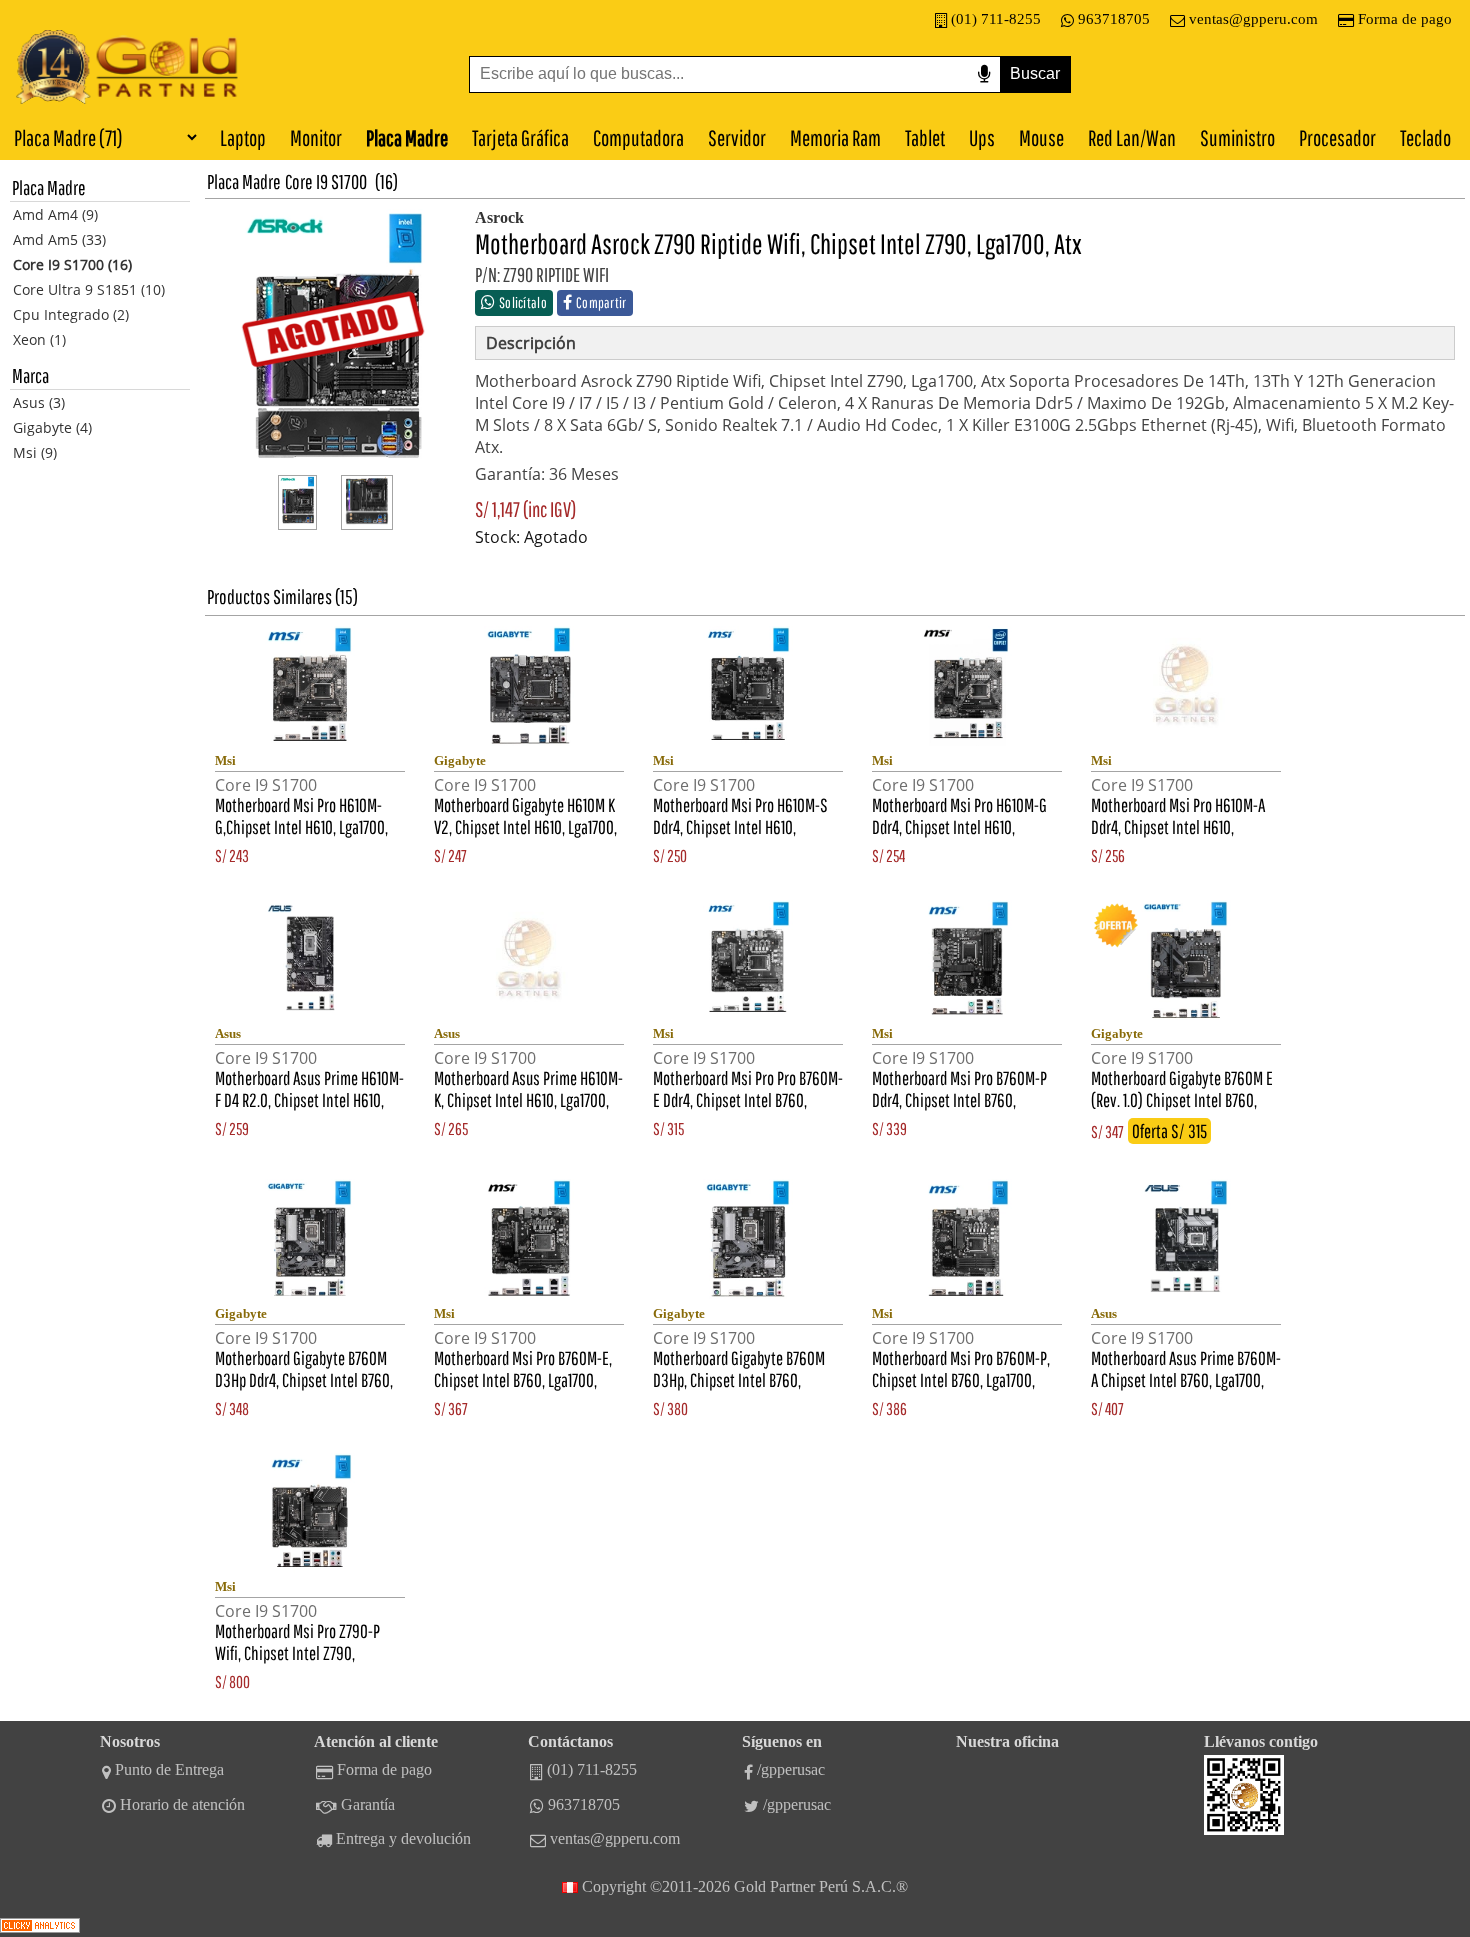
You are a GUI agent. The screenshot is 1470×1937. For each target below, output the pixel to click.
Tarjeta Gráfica (520, 137)
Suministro (1237, 137)
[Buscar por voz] (984, 74)
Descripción (531, 343)
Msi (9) (35, 452)
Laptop (243, 137)
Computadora (638, 137)
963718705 (1114, 19)
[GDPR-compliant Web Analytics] (40, 1927)
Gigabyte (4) (52, 427)
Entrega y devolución (403, 1838)
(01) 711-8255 (996, 19)
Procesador (1337, 137)
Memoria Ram (835, 137)
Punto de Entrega (169, 1769)
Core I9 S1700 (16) (72, 264)
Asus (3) (39, 402)
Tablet (925, 137)
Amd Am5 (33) (59, 239)
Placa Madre (407, 137)
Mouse (1041, 137)
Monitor (316, 137)
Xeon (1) (39, 339)
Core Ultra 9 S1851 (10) (89, 289)
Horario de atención (182, 1804)
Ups (982, 137)
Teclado (1425, 137)
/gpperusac (791, 1769)
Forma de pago (1405, 19)
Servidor (737, 137)
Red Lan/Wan (1132, 137)
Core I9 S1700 (326, 181)
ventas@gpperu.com (1253, 19)
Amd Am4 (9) (55, 214)
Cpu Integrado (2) (71, 314)
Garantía (368, 1804)
